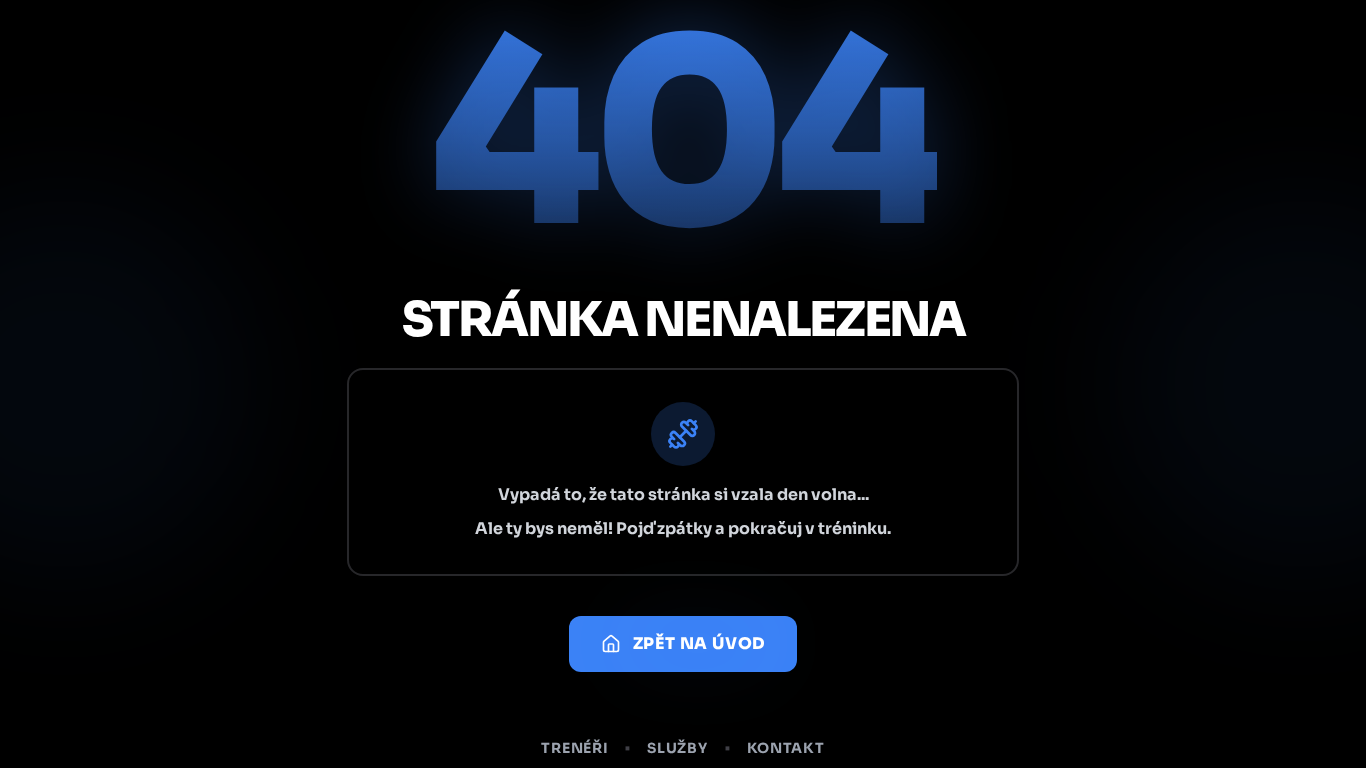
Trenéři (574, 748)
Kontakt (786, 748)
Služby (677, 748)
